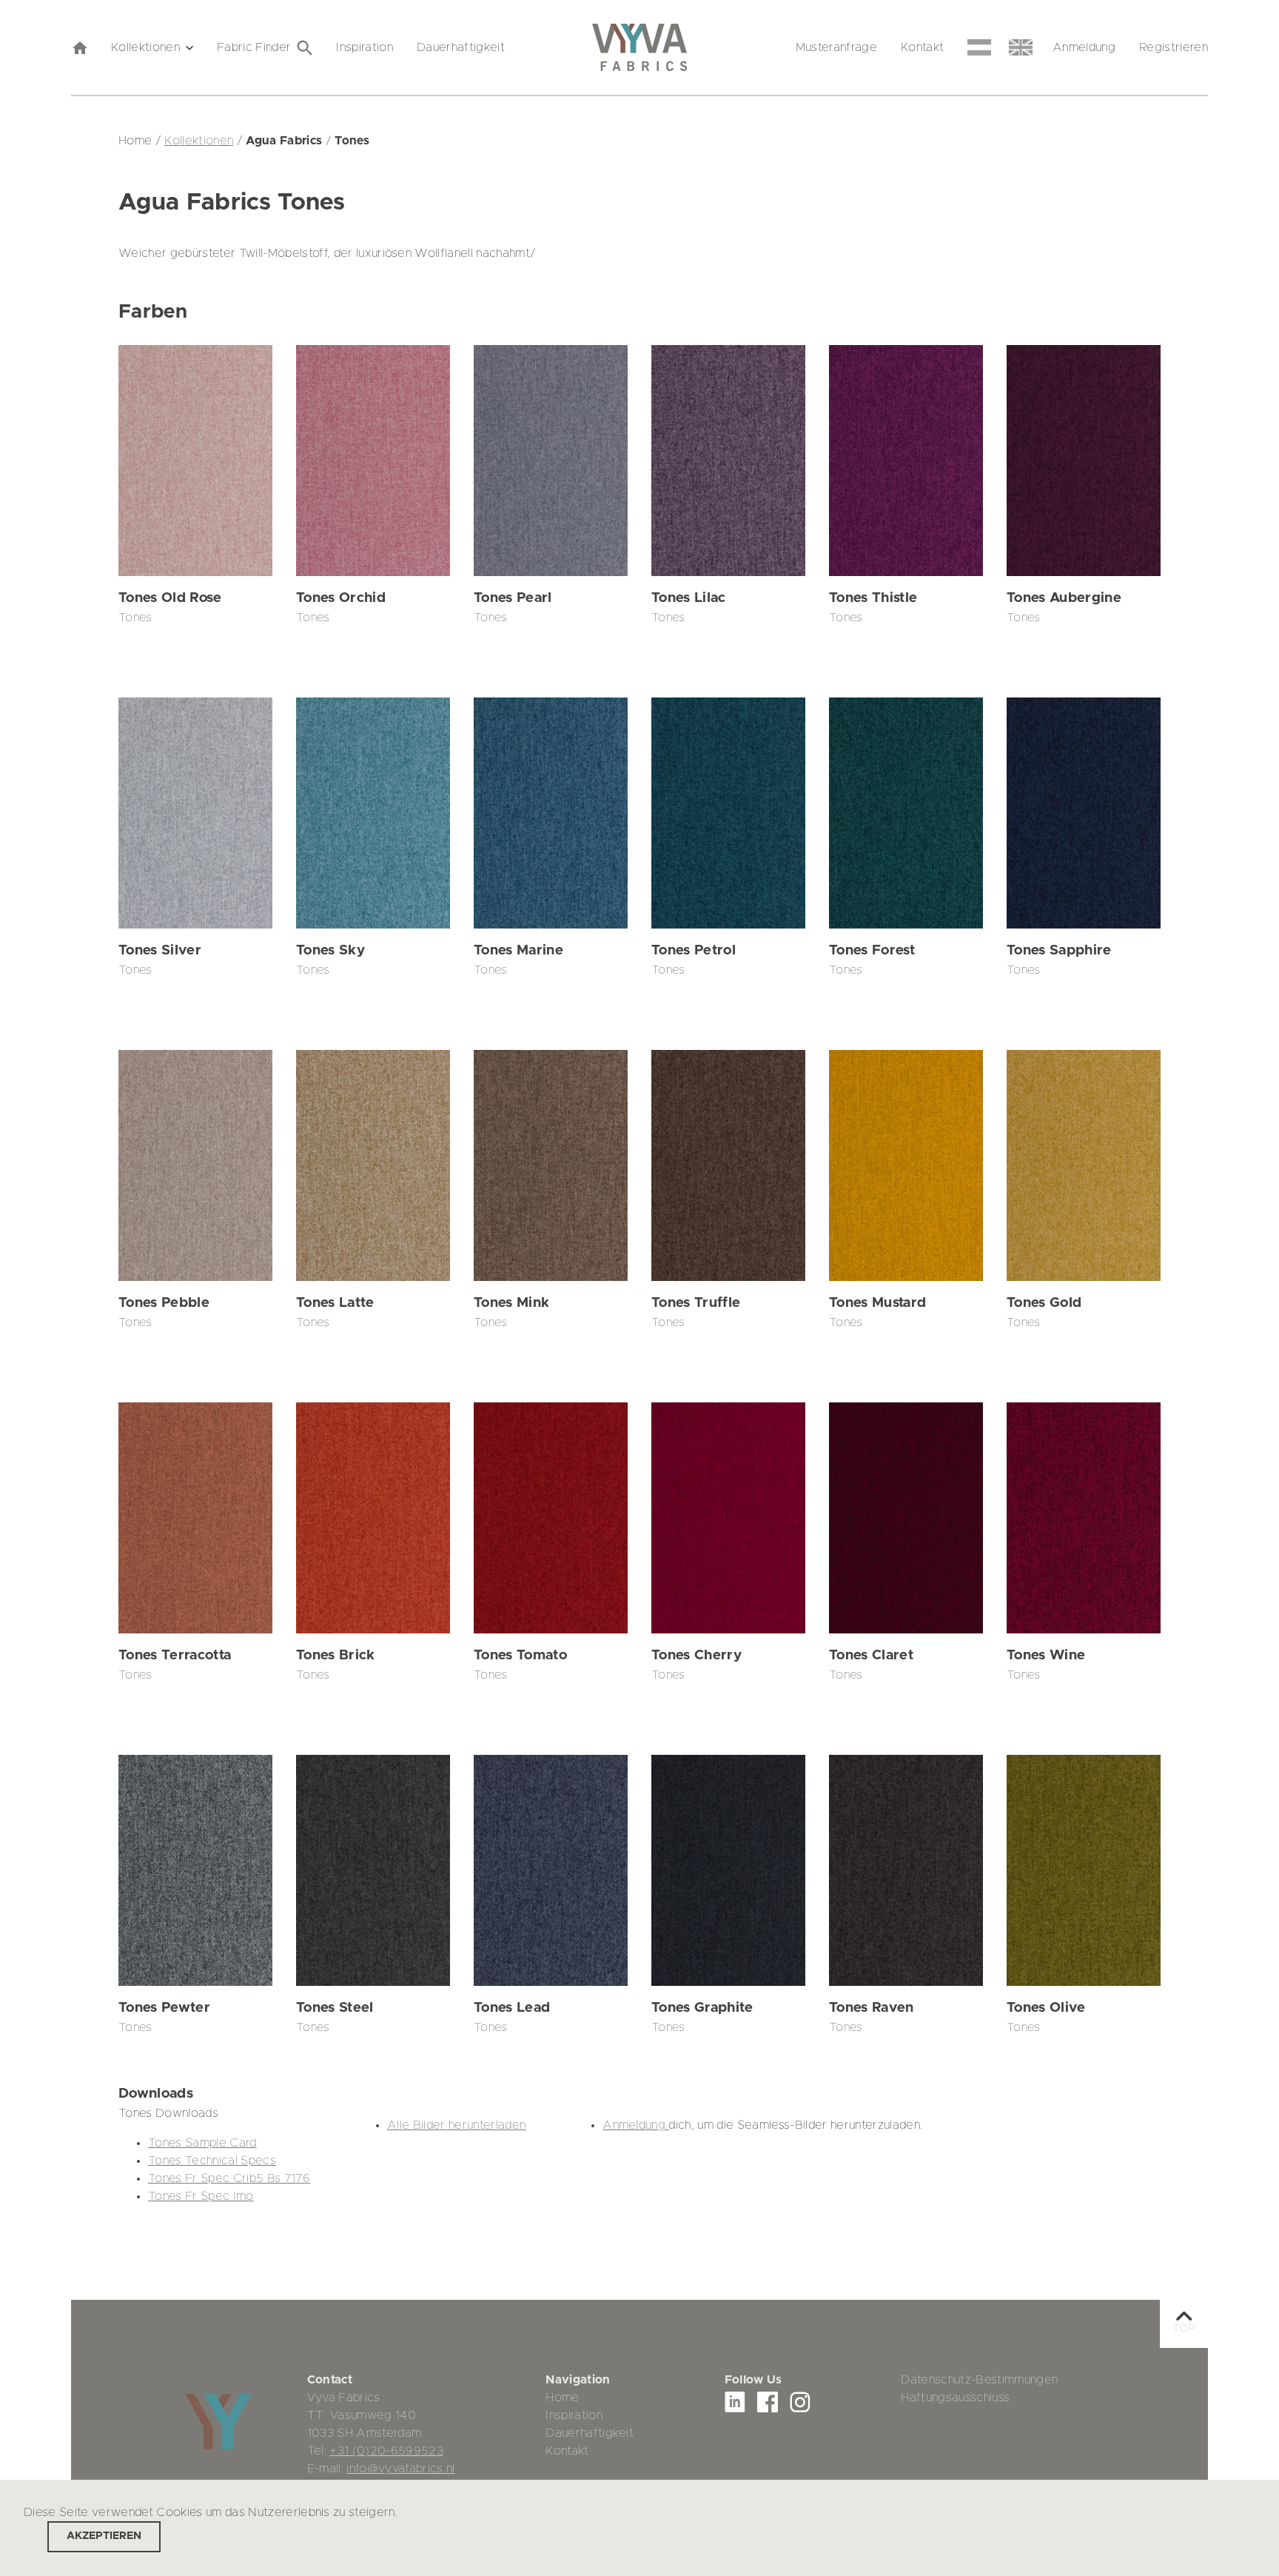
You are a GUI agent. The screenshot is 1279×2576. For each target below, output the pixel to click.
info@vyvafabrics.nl (400, 2469)
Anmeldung (1084, 47)
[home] (79, 47)
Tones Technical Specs (212, 2161)
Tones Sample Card (202, 2143)
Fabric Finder (254, 47)
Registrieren (1174, 47)
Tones (135, 618)
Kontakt (922, 47)
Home (562, 2398)
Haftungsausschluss (955, 2398)
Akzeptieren (104, 2536)
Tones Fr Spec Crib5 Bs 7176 (229, 2178)
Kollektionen (145, 47)
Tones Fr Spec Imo (201, 2196)
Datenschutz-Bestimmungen (979, 2380)
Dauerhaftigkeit (461, 47)
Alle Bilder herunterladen (456, 2125)
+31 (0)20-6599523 (386, 2451)
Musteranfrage (836, 47)
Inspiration (365, 47)
